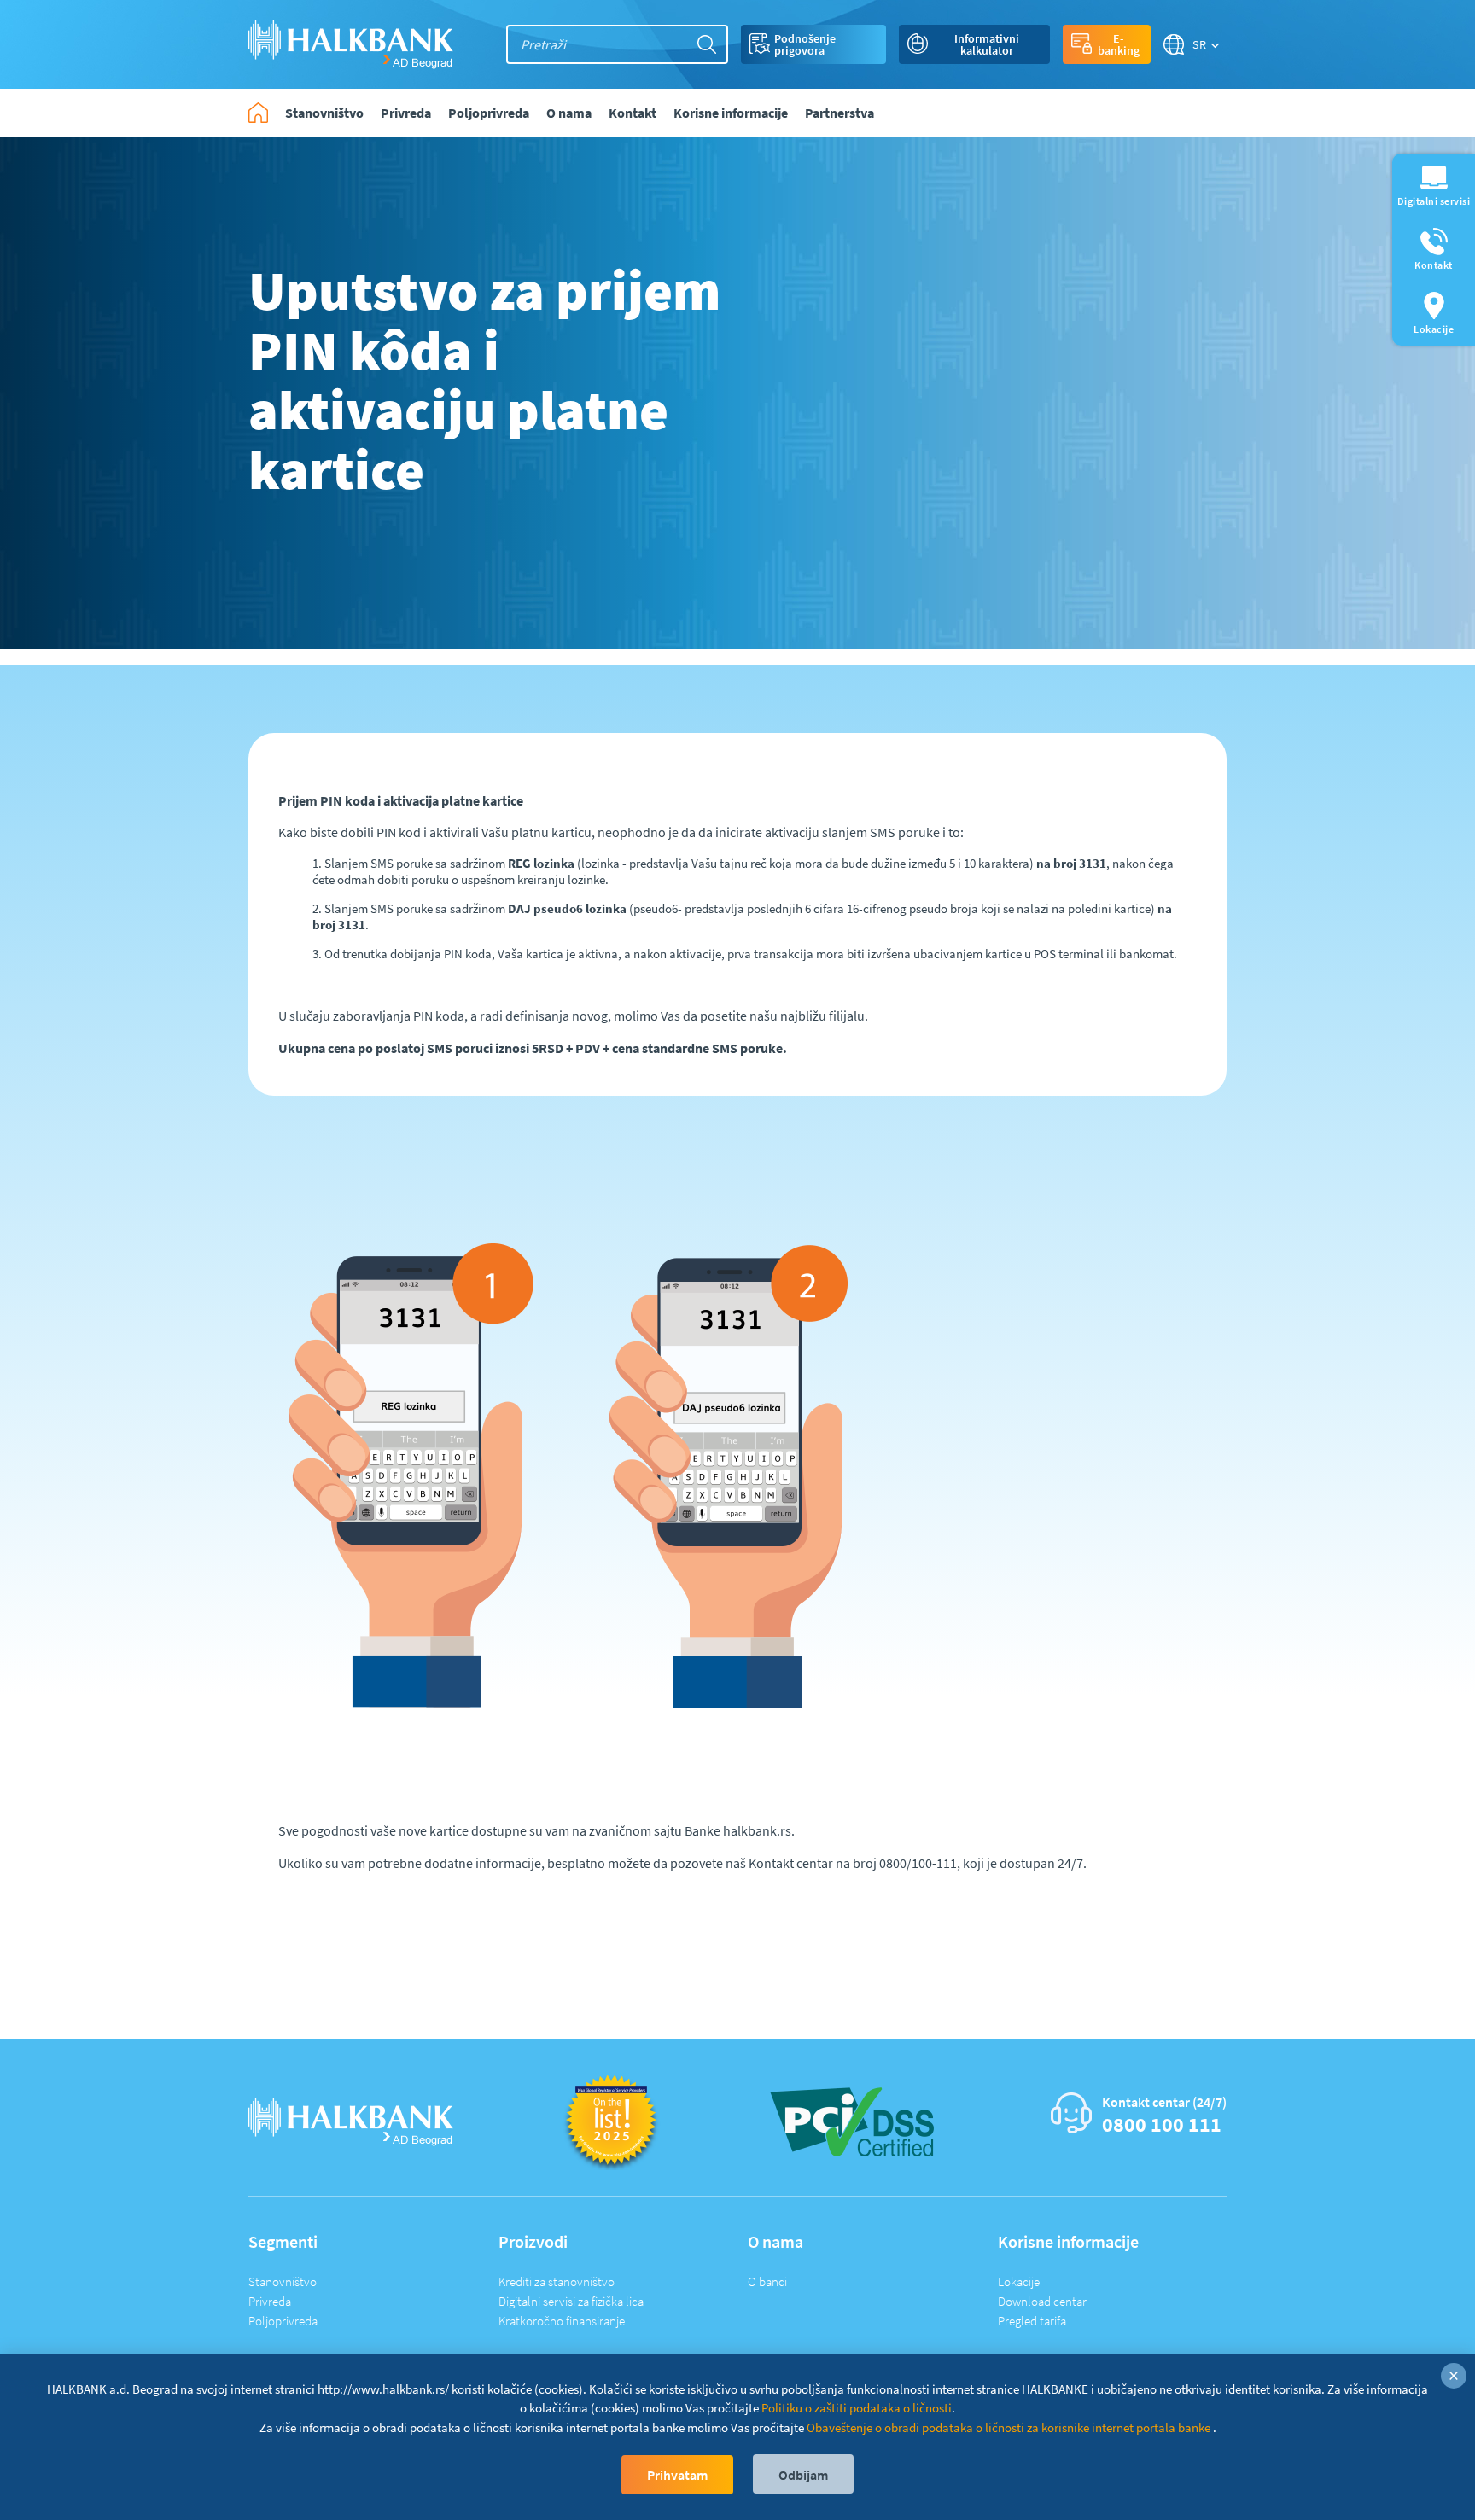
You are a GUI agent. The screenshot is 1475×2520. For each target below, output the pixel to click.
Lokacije (1019, 2281)
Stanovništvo (283, 2281)
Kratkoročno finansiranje (562, 2321)
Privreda (270, 2301)
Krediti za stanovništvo (557, 2281)
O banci (767, 2281)
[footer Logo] (351, 2120)
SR (1200, 44)
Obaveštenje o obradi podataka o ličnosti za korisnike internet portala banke (1010, 2427)
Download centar (1042, 2301)
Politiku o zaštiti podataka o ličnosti (857, 2408)
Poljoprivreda (283, 2321)
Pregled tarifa (1032, 2321)
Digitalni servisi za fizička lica (571, 2301)
